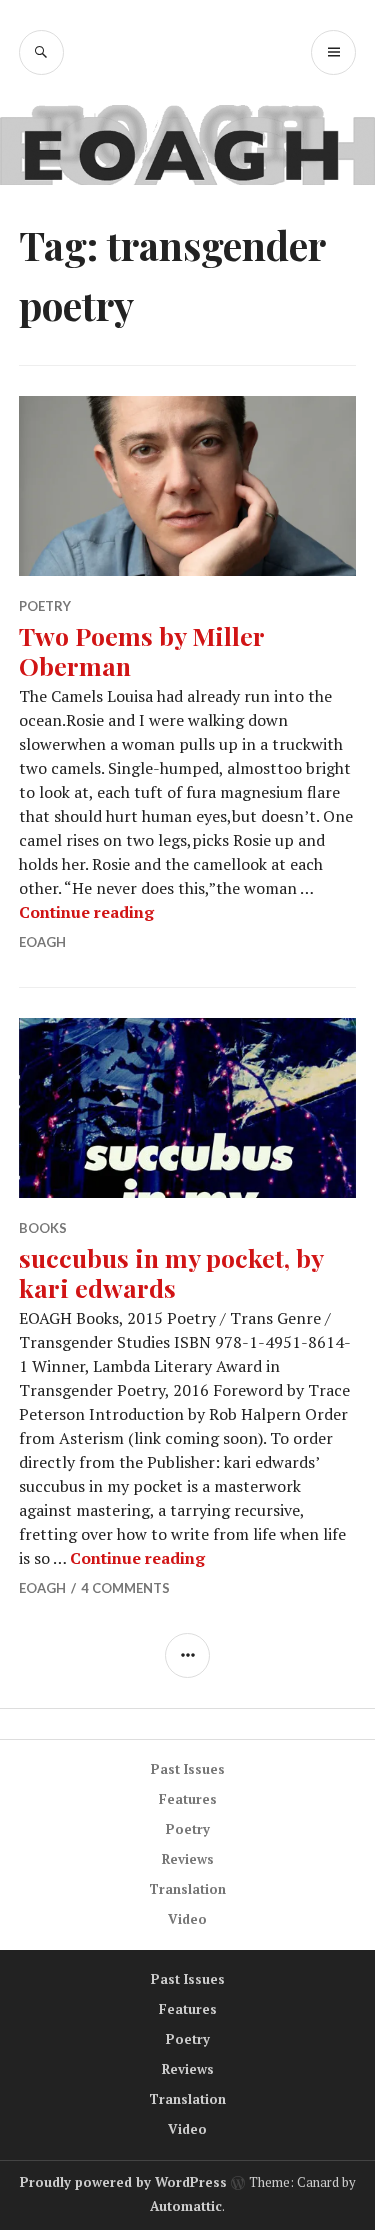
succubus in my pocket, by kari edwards (171, 1272)
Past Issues (188, 1769)
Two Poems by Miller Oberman (141, 650)
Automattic (186, 2206)
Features (188, 1799)
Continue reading (86, 912)
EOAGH (42, 942)
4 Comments (125, 1588)
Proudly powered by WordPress (123, 2182)
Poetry (45, 606)
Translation (187, 1889)
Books (43, 1228)
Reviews (188, 1859)
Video (187, 1919)
